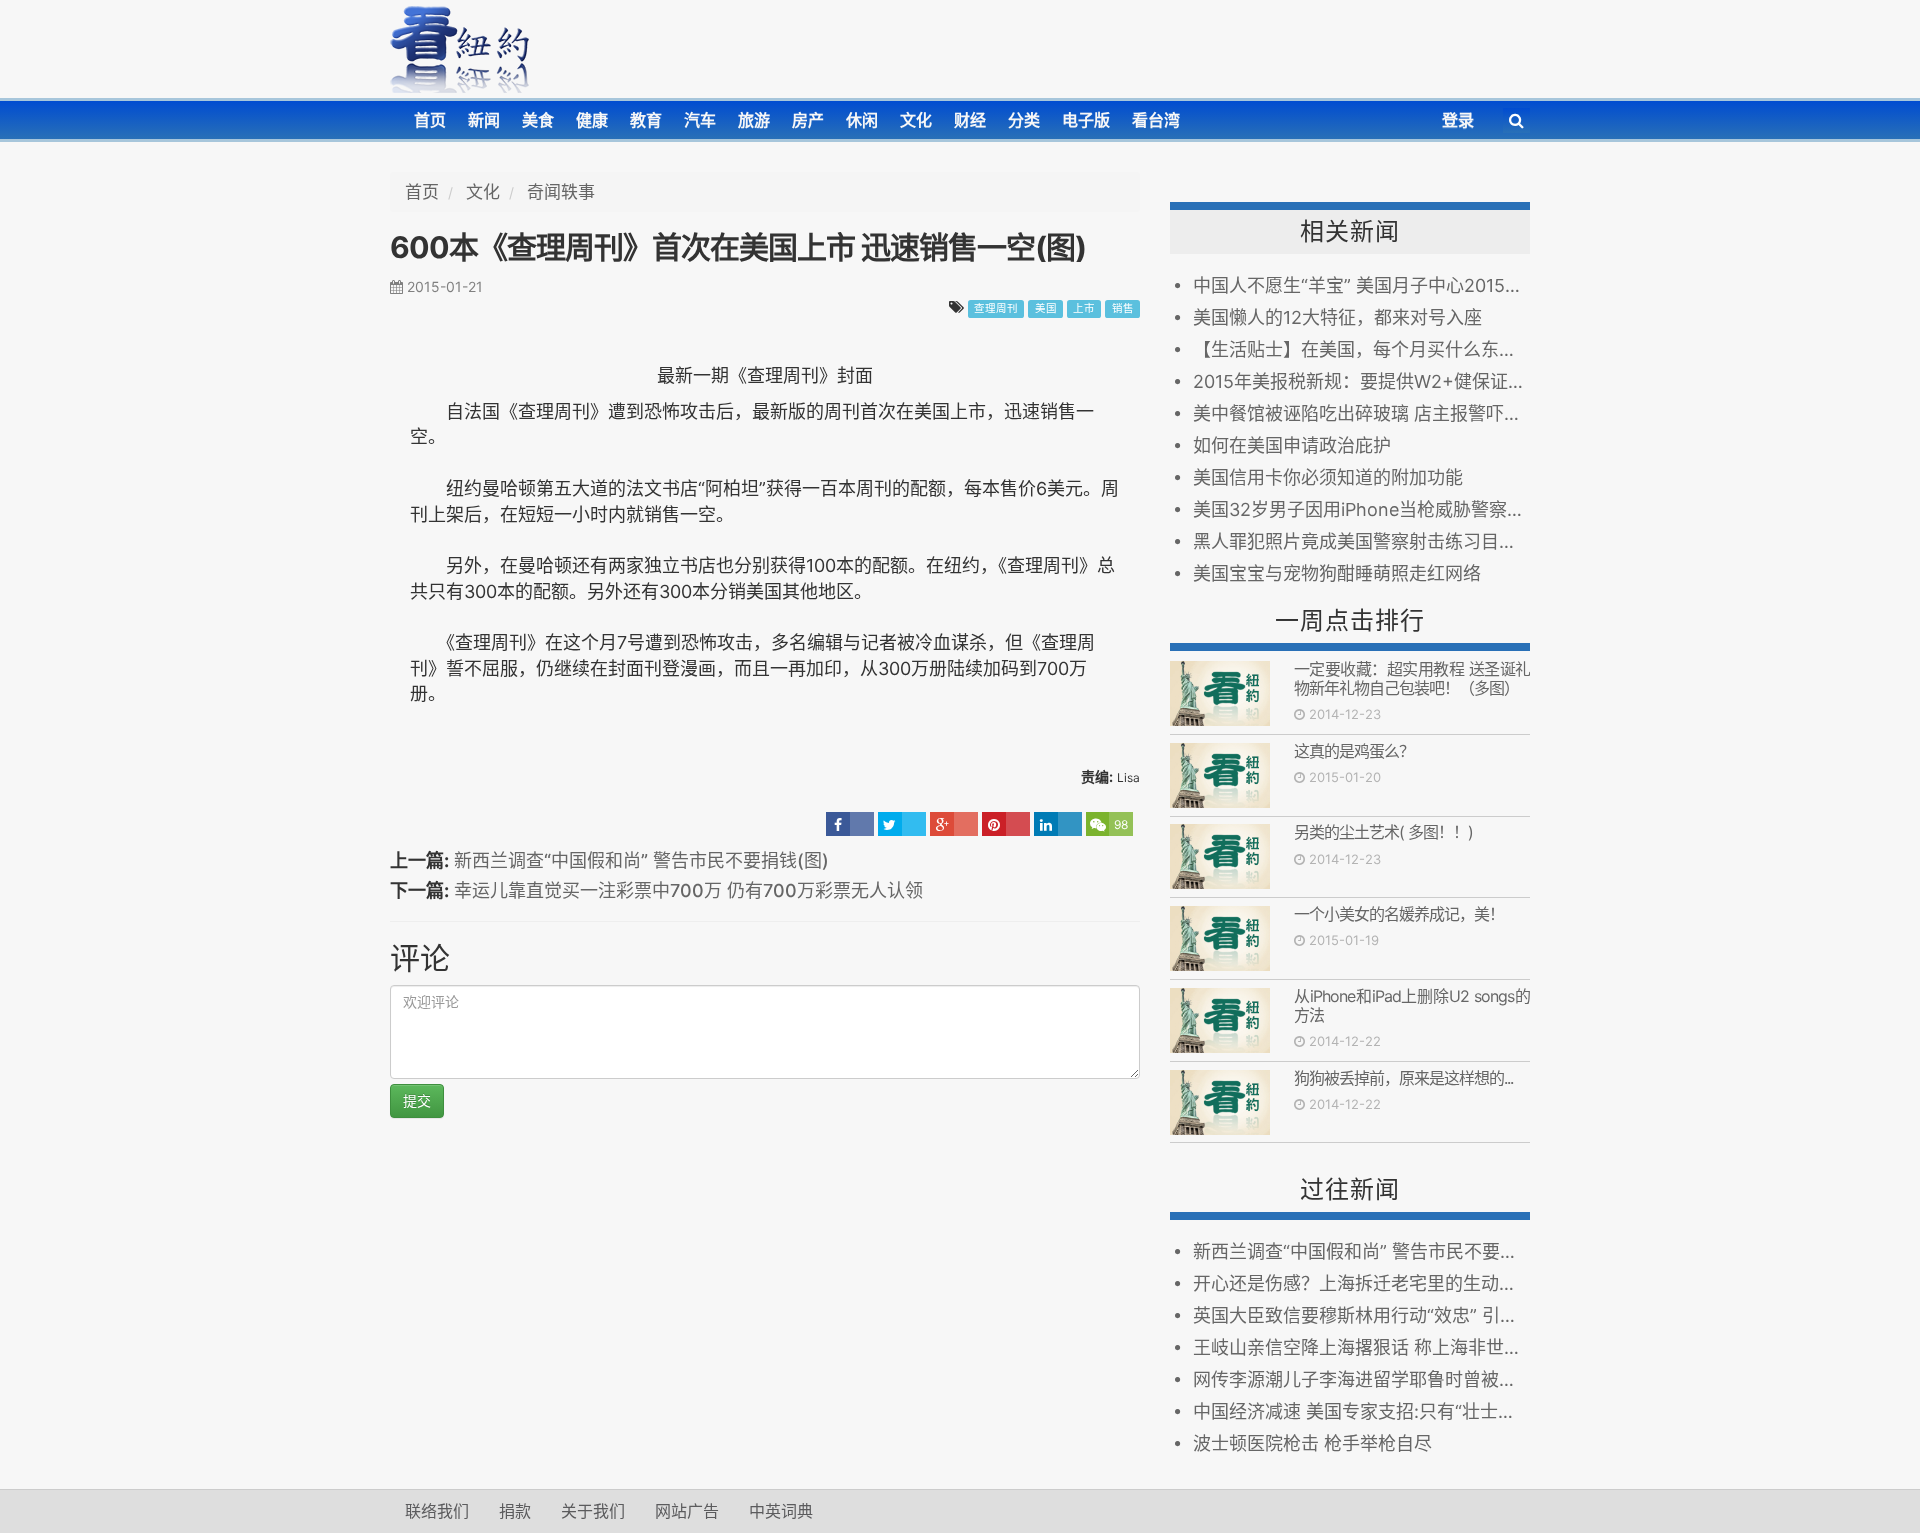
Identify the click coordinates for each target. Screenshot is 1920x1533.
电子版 (1086, 120)
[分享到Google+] (954, 824)
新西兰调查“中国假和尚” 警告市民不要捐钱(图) (641, 860)
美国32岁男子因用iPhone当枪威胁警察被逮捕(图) (1361, 509)
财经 (970, 120)
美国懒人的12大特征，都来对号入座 (1337, 317)
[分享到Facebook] (850, 824)
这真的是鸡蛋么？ (1354, 751)
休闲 (862, 120)
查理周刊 (996, 308)
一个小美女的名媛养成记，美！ (1399, 914)
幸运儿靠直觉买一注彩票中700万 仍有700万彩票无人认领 (688, 890)
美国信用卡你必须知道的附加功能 (1328, 477)
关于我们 (593, 1511)
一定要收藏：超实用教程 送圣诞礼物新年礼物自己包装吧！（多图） (1412, 678)
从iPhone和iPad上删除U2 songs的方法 (1412, 1005)
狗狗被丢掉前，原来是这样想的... (1403, 1078)
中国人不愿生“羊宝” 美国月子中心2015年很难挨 (1361, 285)
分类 (1024, 120)
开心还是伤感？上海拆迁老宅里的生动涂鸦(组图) (1361, 1283)
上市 (1084, 308)
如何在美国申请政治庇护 (1292, 445)
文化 (916, 120)
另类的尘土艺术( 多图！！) (1383, 832)
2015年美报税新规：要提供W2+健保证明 (1359, 381)
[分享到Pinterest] (1006, 824)
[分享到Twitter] (902, 824)
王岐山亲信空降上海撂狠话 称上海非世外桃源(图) (1361, 1347)
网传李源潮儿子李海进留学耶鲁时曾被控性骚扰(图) (1361, 1379)
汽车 (700, 120)
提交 (417, 1100)
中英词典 (781, 1511)
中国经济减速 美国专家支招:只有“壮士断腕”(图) (1361, 1411)
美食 (538, 120)
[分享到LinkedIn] (1058, 824)
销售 (1123, 308)
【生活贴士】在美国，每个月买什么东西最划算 (1361, 349)
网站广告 (687, 1511)
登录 (1458, 120)
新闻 (484, 120)
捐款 (515, 1511)
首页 (430, 120)
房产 (808, 120)
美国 (1046, 308)
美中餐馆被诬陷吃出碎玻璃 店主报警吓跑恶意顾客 (1361, 413)
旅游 (754, 120)
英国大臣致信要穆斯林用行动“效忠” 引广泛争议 (1361, 1315)
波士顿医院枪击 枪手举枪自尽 (1312, 1443)
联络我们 (437, 1511)
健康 (592, 120)
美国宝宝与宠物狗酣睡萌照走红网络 (1337, 573)
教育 (646, 120)
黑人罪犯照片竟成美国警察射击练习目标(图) (1361, 541)
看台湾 (1156, 120)
